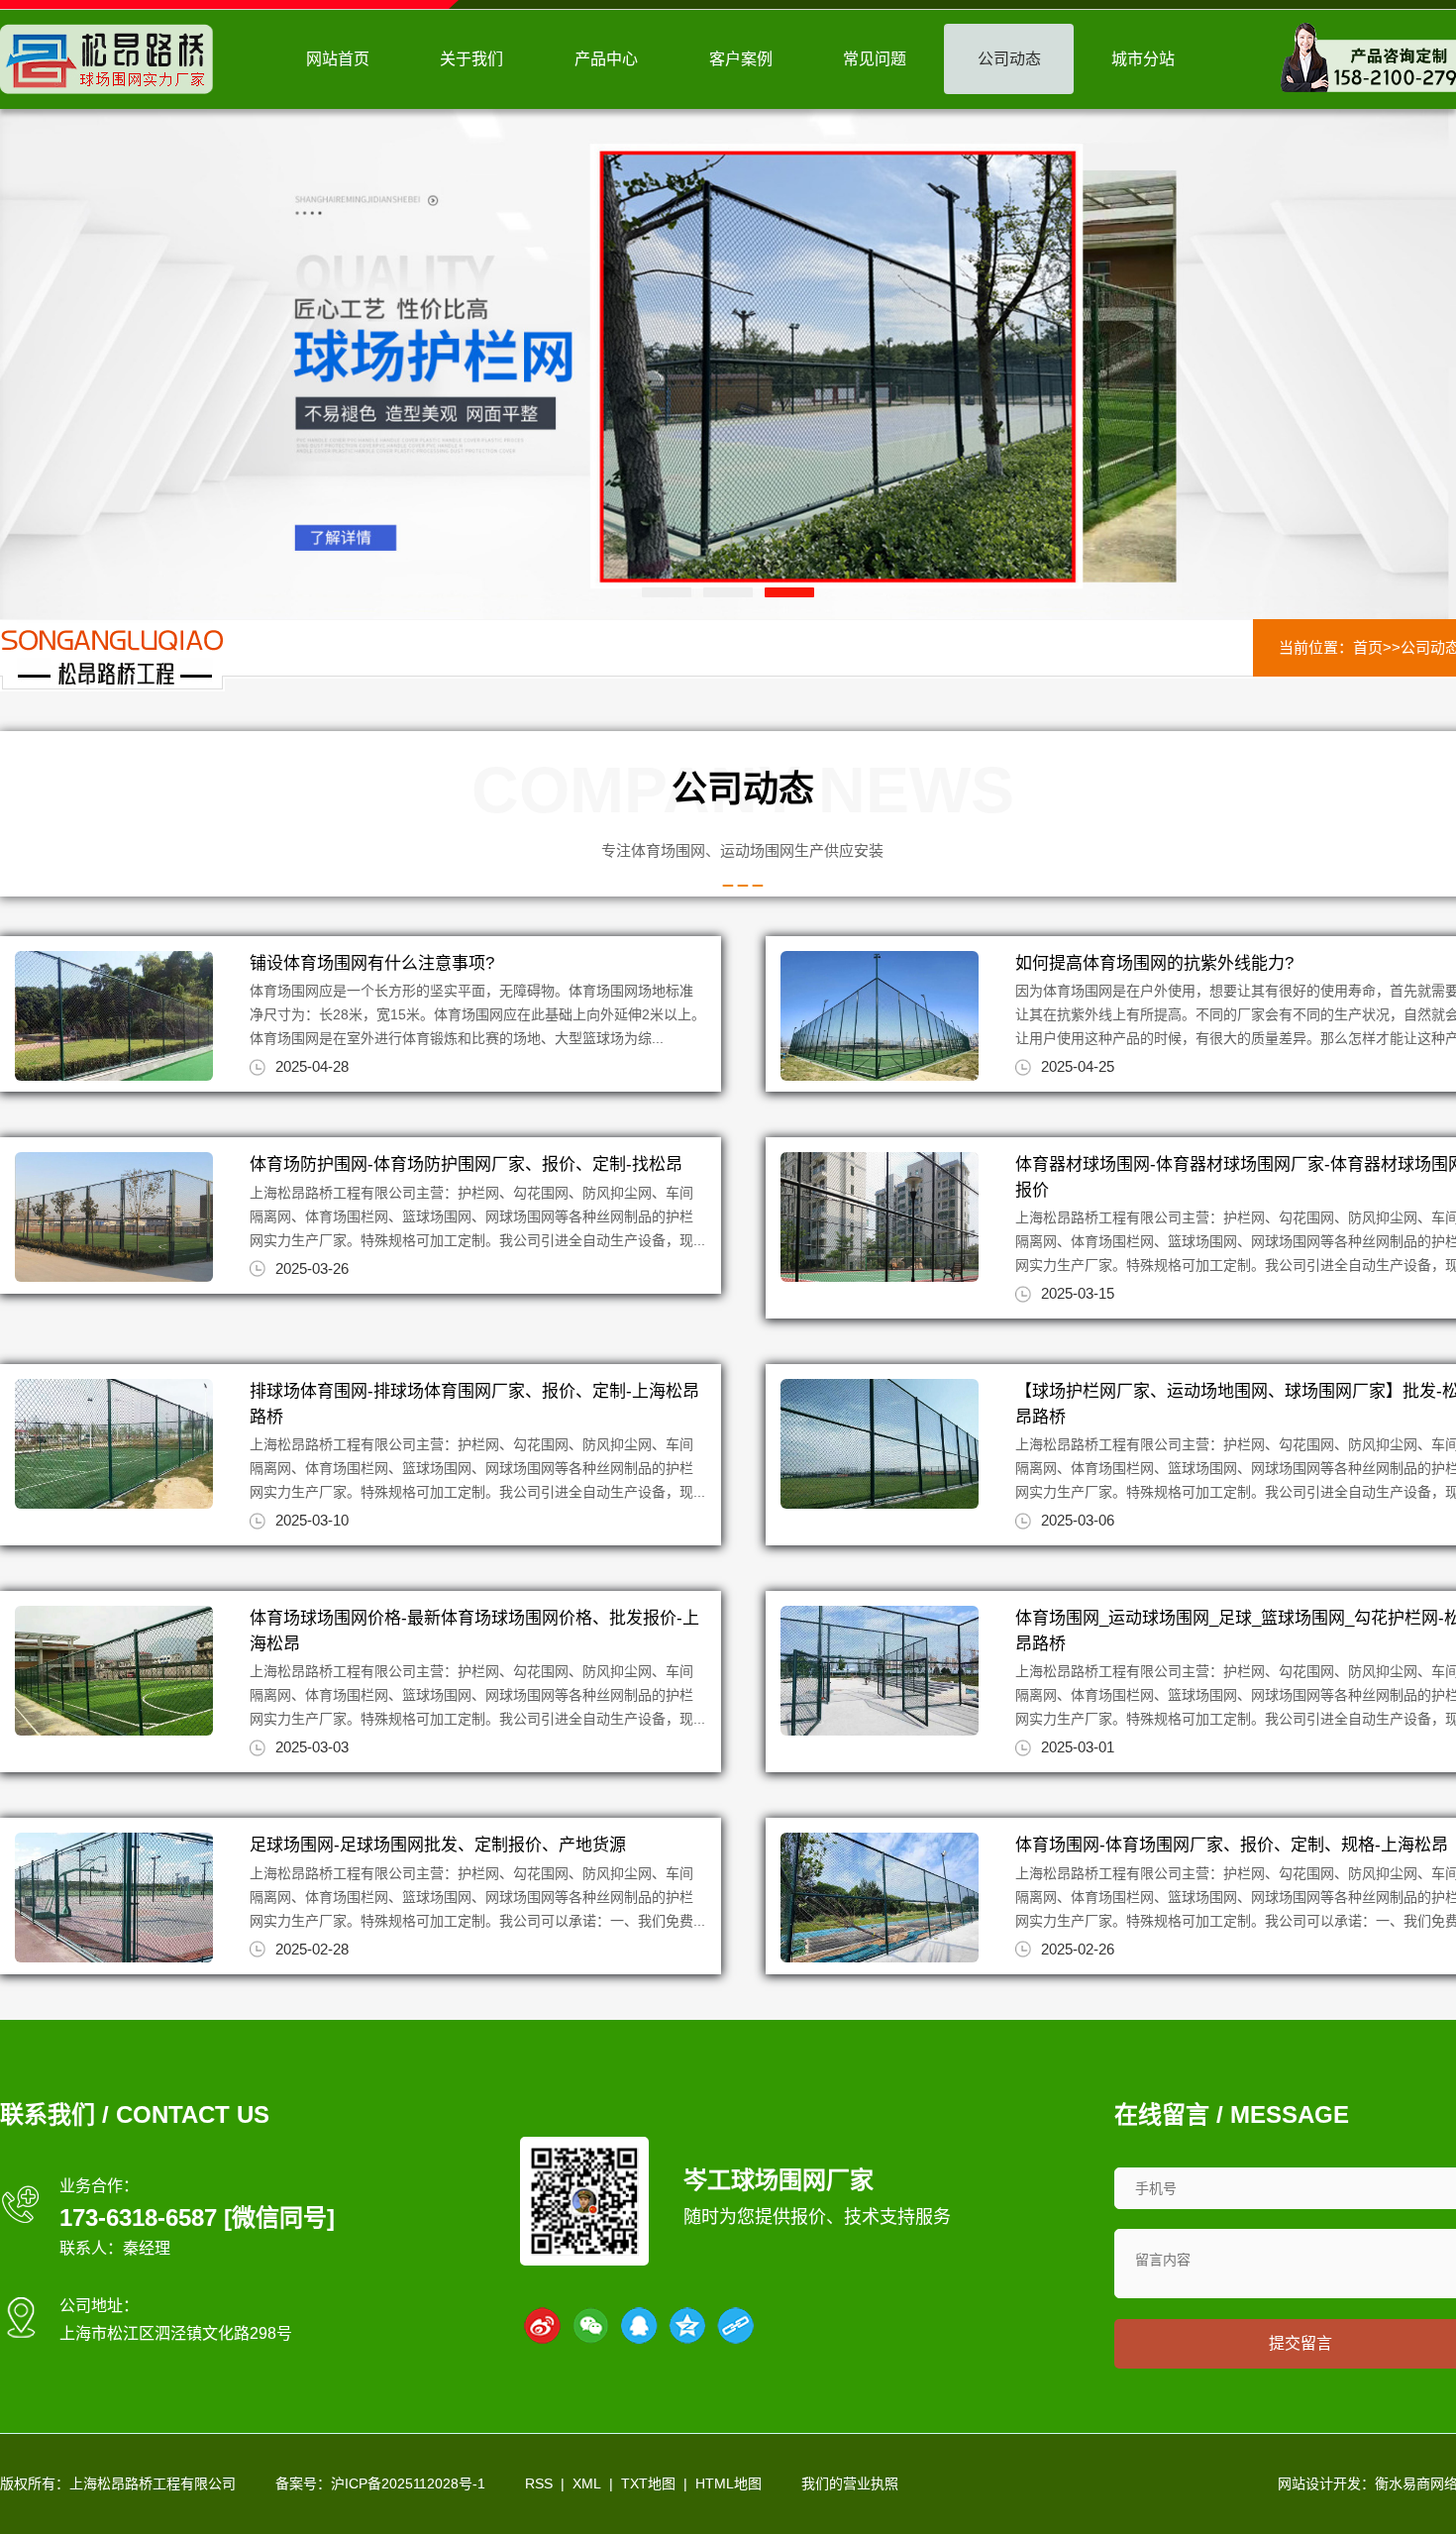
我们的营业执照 (850, 2483)
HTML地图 (728, 2483)
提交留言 (1300, 2343)
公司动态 (1009, 59)
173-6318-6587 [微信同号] (197, 2217)
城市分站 (1143, 59)
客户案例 (741, 59)
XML (587, 2483)
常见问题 (875, 59)
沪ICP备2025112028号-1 (408, 2483)
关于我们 (471, 59)
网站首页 (338, 59)
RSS (539, 2483)
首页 (1368, 647)
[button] (667, 592)
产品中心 (606, 59)
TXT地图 (648, 2483)
